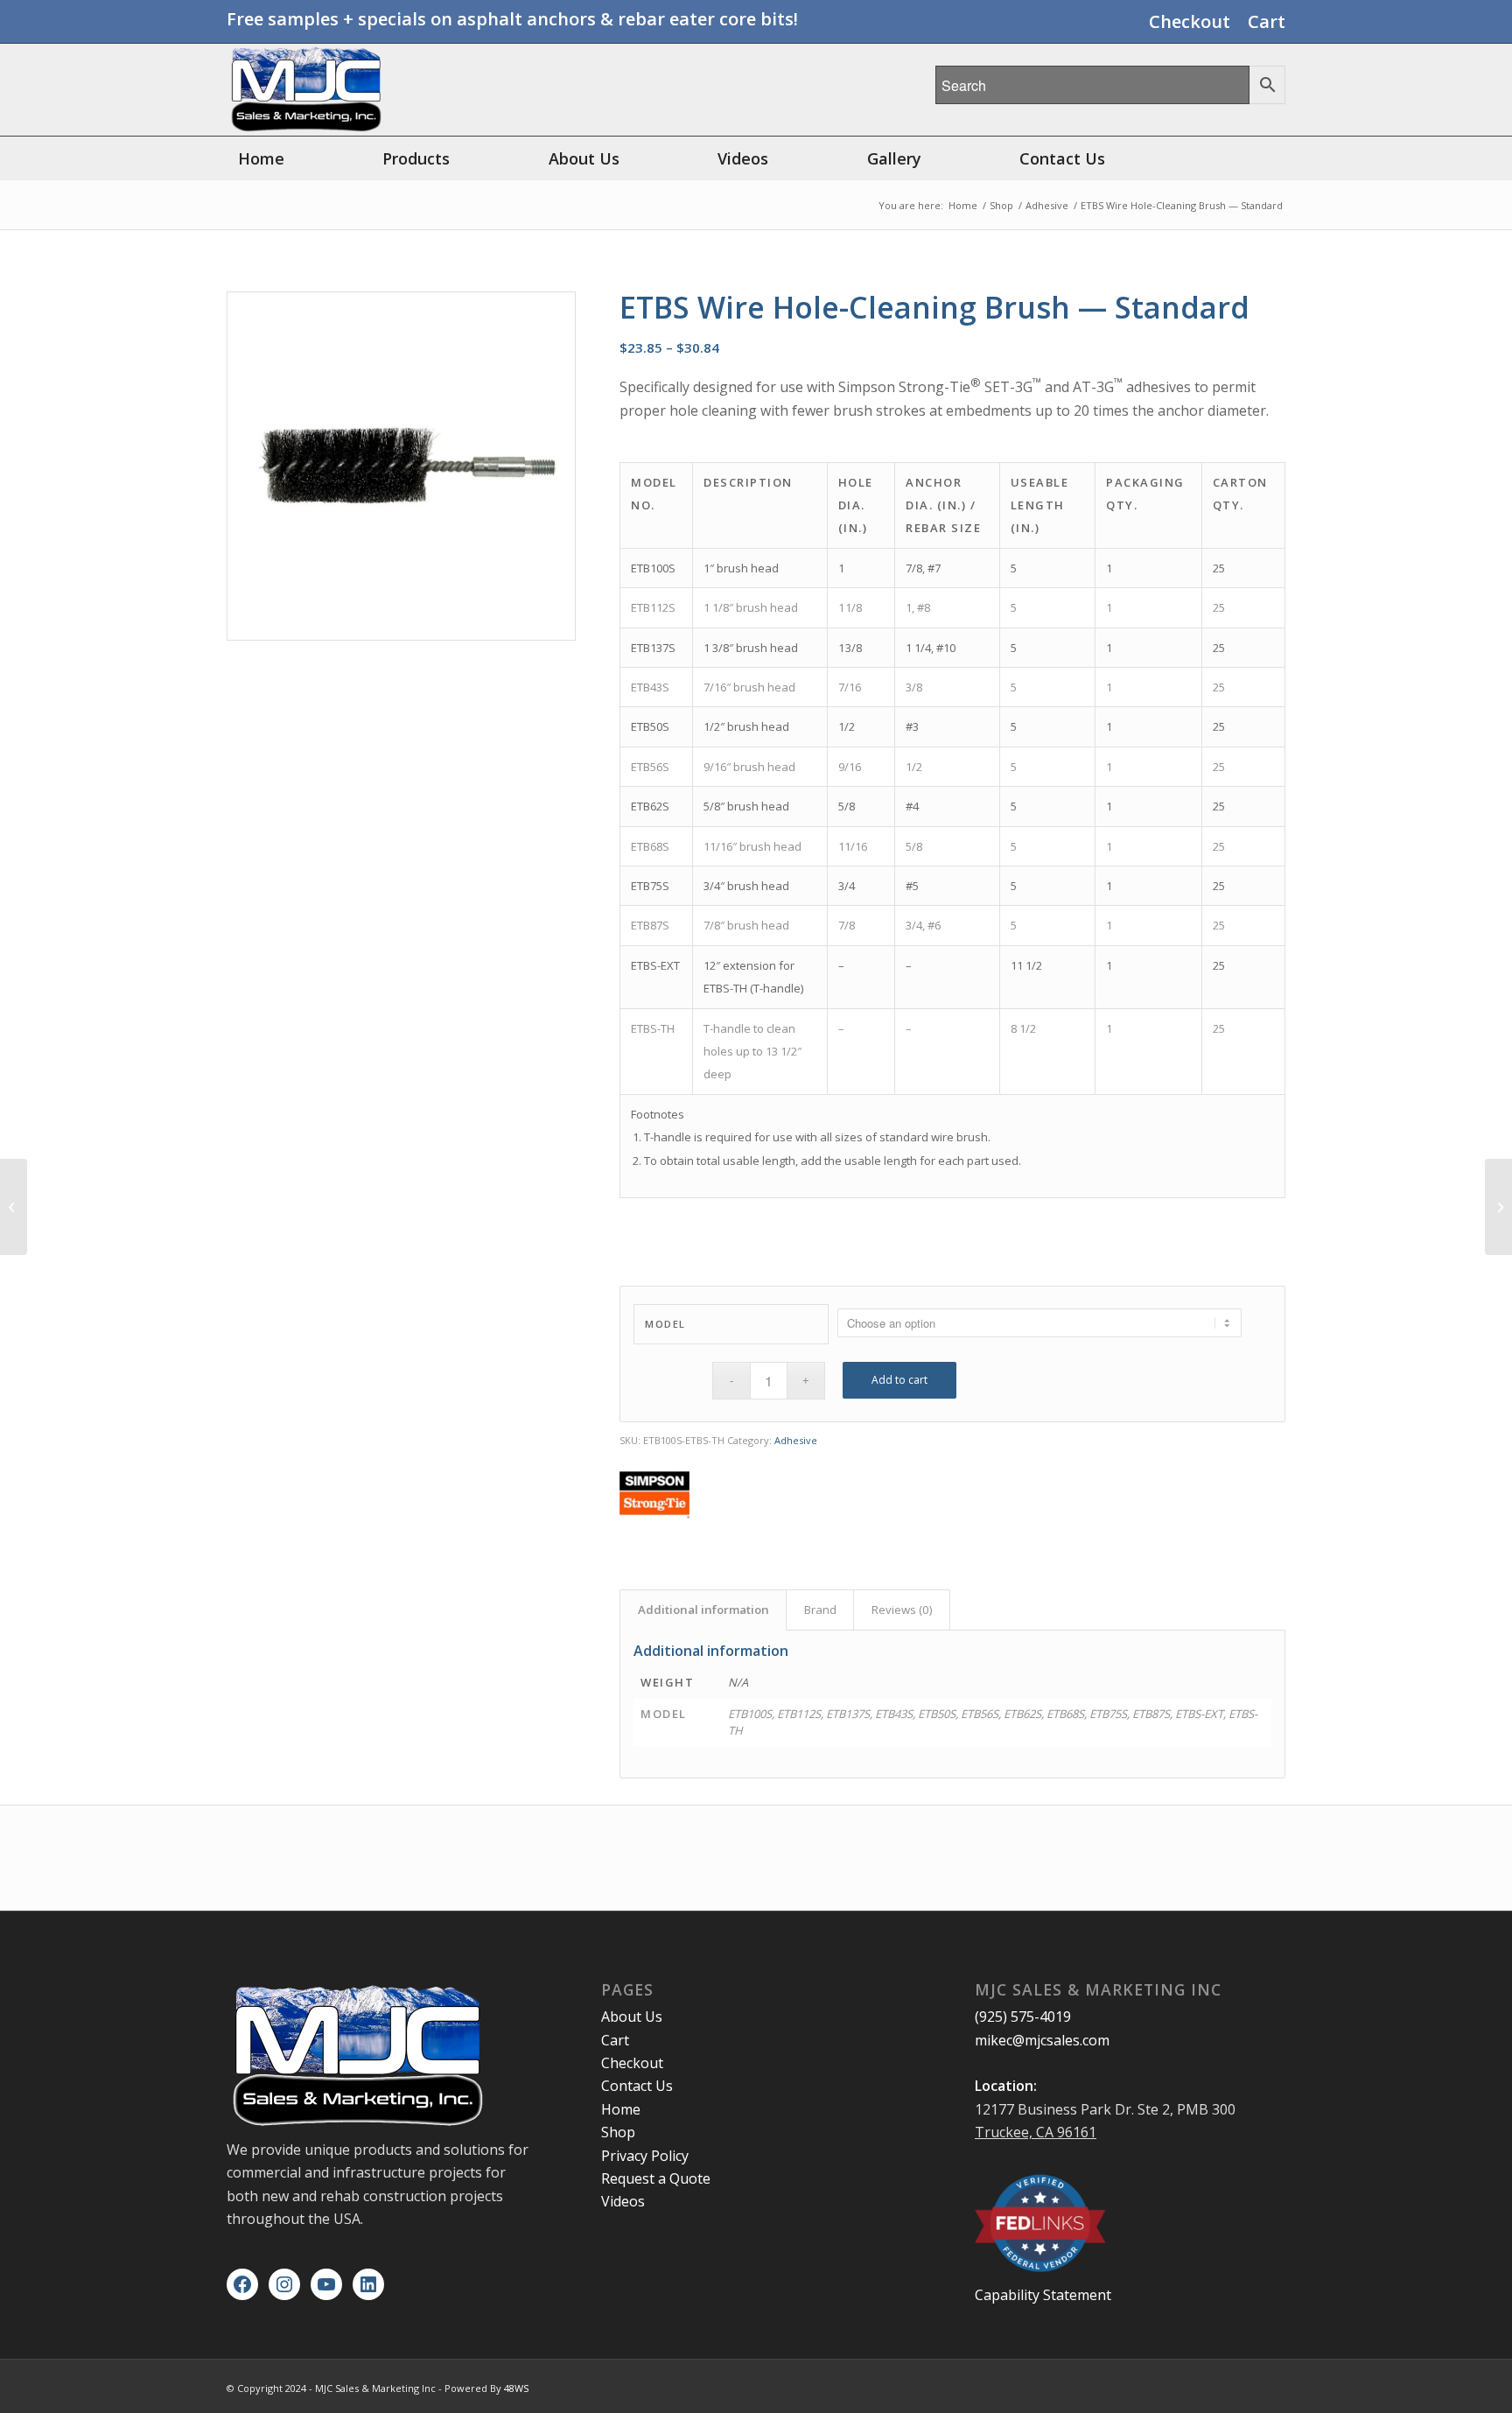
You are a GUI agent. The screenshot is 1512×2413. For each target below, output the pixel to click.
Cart (1267, 21)
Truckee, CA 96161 (1036, 2132)
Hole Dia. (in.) (856, 505)
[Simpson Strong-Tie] (654, 1498)
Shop (618, 2132)
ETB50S (650, 726)
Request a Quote (656, 2178)
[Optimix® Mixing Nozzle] (14, 1207)
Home (621, 2109)
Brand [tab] (820, 1610)
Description (748, 482)
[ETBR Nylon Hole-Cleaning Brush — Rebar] (1498, 1207)
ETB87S (650, 925)
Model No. (654, 494)
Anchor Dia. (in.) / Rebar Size (943, 505)
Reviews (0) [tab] (902, 1610)
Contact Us (637, 2086)
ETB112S (653, 607)
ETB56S (650, 767)
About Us (632, 2017)
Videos (623, 2201)
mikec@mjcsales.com (1042, 2040)
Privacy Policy (645, 2156)
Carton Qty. (1240, 494)
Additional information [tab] (703, 1610)
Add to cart (899, 1380)
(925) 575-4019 (1023, 2017)
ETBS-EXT (655, 965)
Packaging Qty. (1145, 494)
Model (665, 1324)
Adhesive (796, 1440)
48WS (516, 2388)
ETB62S (650, 806)
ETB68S (650, 846)
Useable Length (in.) (1040, 505)
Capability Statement (1043, 2295)
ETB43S (650, 687)
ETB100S (653, 568)
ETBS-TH (653, 1028)
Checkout (1190, 21)
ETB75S (650, 886)
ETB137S (653, 648)
